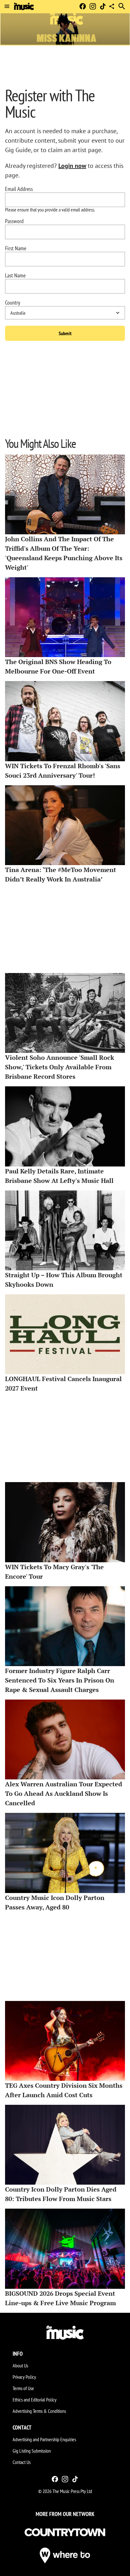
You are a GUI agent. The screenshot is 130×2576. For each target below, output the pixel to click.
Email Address (19, 189)
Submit (65, 333)
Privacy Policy (24, 2377)
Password (14, 221)
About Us (20, 2365)
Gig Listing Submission (32, 2451)
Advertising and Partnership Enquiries (44, 2439)
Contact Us (22, 2462)
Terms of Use (23, 2388)
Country (13, 303)
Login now (72, 166)
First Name (16, 248)
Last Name (15, 276)
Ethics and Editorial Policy (35, 2400)
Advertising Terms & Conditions (39, 2411)
